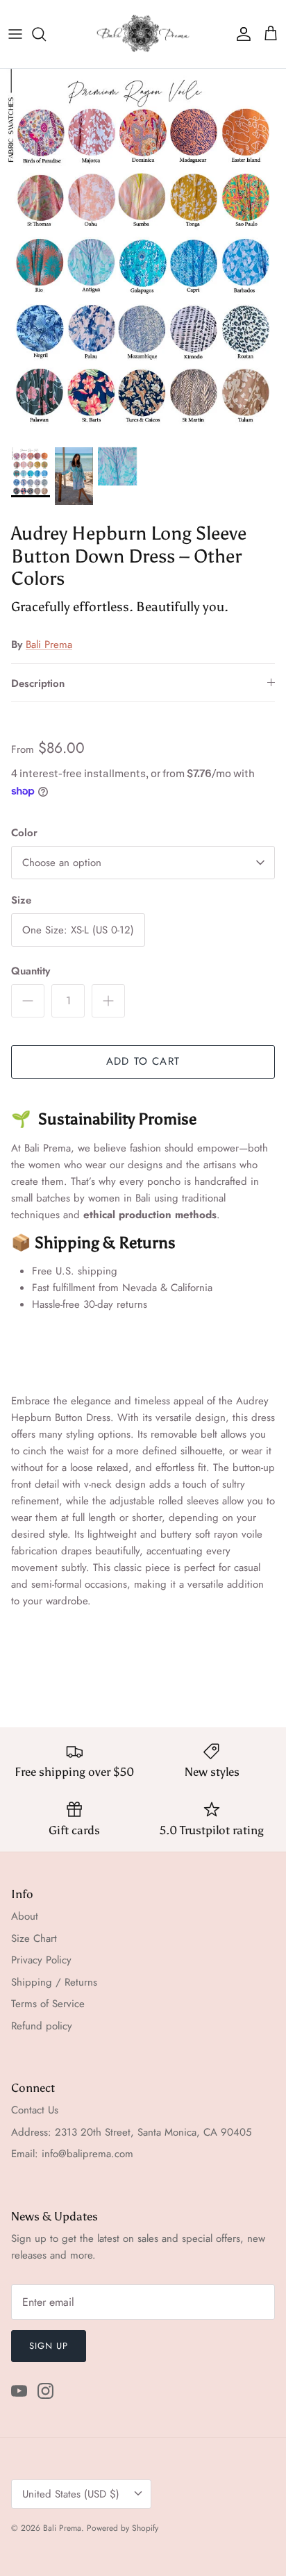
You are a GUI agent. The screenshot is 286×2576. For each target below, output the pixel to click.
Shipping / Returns (54, 1982)
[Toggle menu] (15, 34)
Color (24, 833)
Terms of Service (48, 2004)
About (25, 1916)
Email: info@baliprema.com (72, 2154)
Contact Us (35, 2110)
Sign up (49, 2346)
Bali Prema (49, 645)
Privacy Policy (41, 1960)
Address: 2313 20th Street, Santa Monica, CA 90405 (131, 2132)
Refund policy (42, 2026)
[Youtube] (19, 2391)
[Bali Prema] (143, 34)
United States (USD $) (71, 2494)
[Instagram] (45, 2391)
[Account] (240, 34)
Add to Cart (143, 1061)
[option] (143, 254)
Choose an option (62, 863)
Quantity (31, 971)
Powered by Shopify (123, 2528)
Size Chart (34, 1938)
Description (38, 683)
